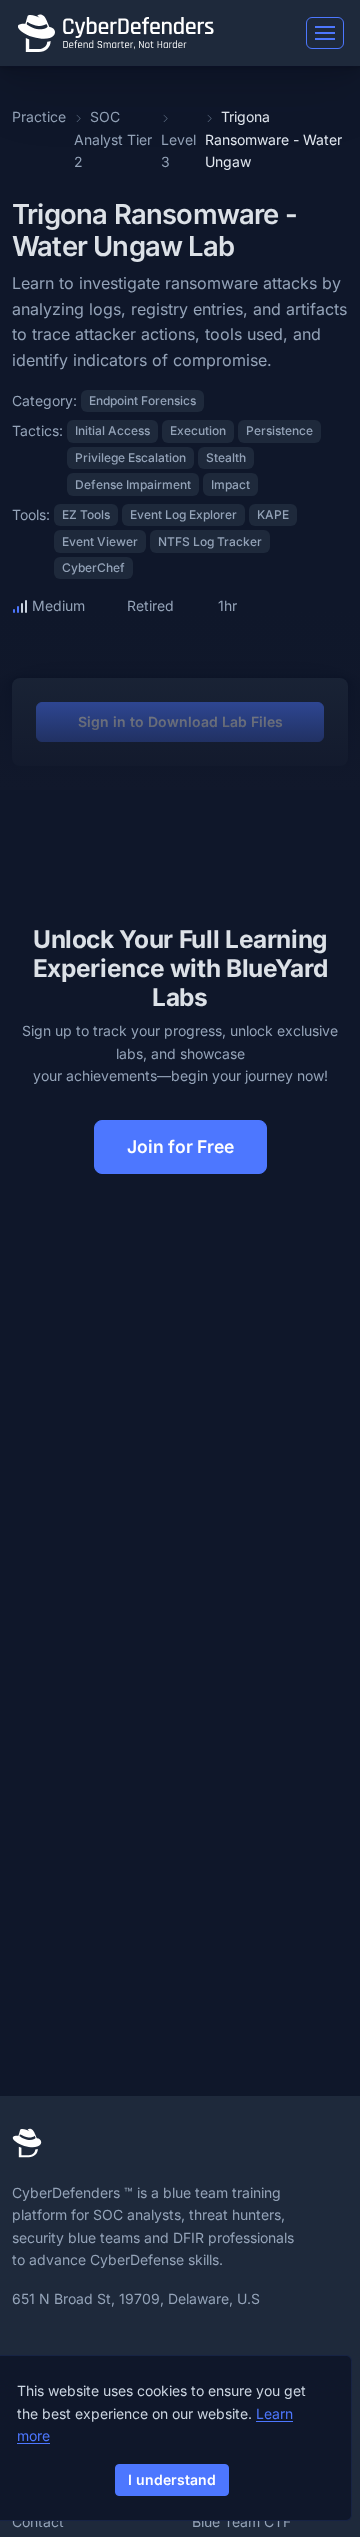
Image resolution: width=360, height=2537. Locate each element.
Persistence (279, 430)
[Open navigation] (325, 33)
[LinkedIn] (24, 2348)
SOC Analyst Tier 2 (113, 139)
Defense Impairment (133, 484)
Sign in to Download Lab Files (180, 721)
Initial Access (112, 430)
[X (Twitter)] (57, 2348)
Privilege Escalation (130, 457)
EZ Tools (86, 514)
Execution (198, 430)
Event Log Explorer (183, 514)
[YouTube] (154, 2348)
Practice (39, 116)
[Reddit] (123, 2348)
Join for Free (180, 1146)
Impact (230, 484)
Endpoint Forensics (142, 400)
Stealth (226, 457)
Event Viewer (100, 541)
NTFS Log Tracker (210, 541)
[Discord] (90, 2348)
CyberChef (93, 567)
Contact (38, 2521)
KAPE (273, 514)
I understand (172, 2479)
